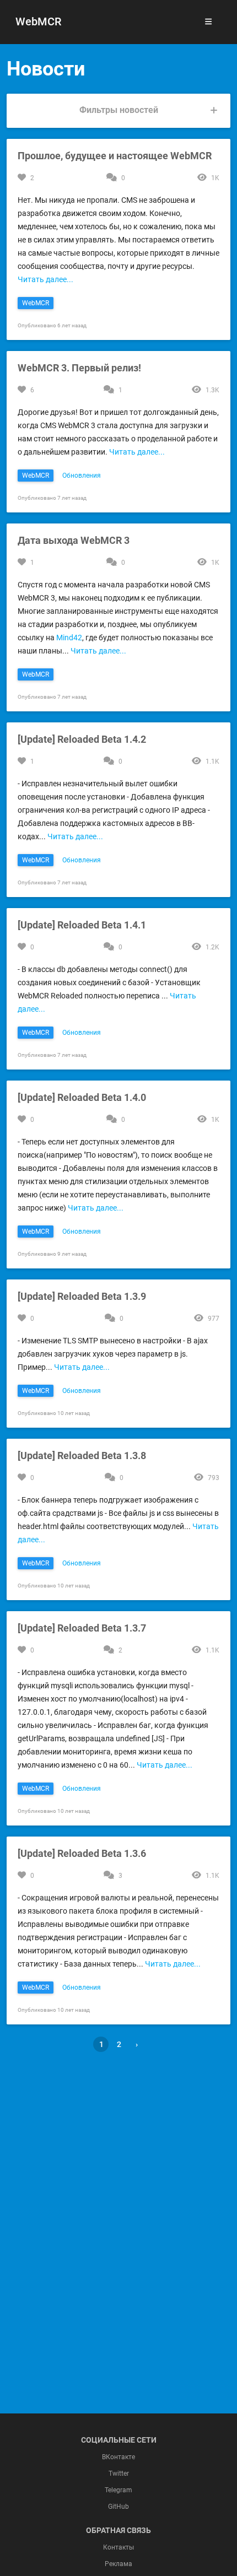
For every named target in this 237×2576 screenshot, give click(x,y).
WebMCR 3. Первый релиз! (79, 368)
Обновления (82, 476)
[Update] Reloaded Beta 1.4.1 (82, 925)
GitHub (118, 2507)
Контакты (118, 2547)
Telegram (118, 2490)
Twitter (119, 2474)
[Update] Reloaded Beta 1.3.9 (82, 1296)
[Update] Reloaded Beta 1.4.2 (82, 739)
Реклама (118, 2564)
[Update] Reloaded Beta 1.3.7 (82, 1628)
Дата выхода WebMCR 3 (74, 540)
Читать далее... (45, 279)
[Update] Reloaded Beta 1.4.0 (82, 1097)
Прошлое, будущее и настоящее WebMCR (115, 156)
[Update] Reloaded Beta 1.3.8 (82, 1456)
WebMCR (38, 21)
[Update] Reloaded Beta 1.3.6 (82, 1853)
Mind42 (69, 638)
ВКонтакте (118, 2457)
